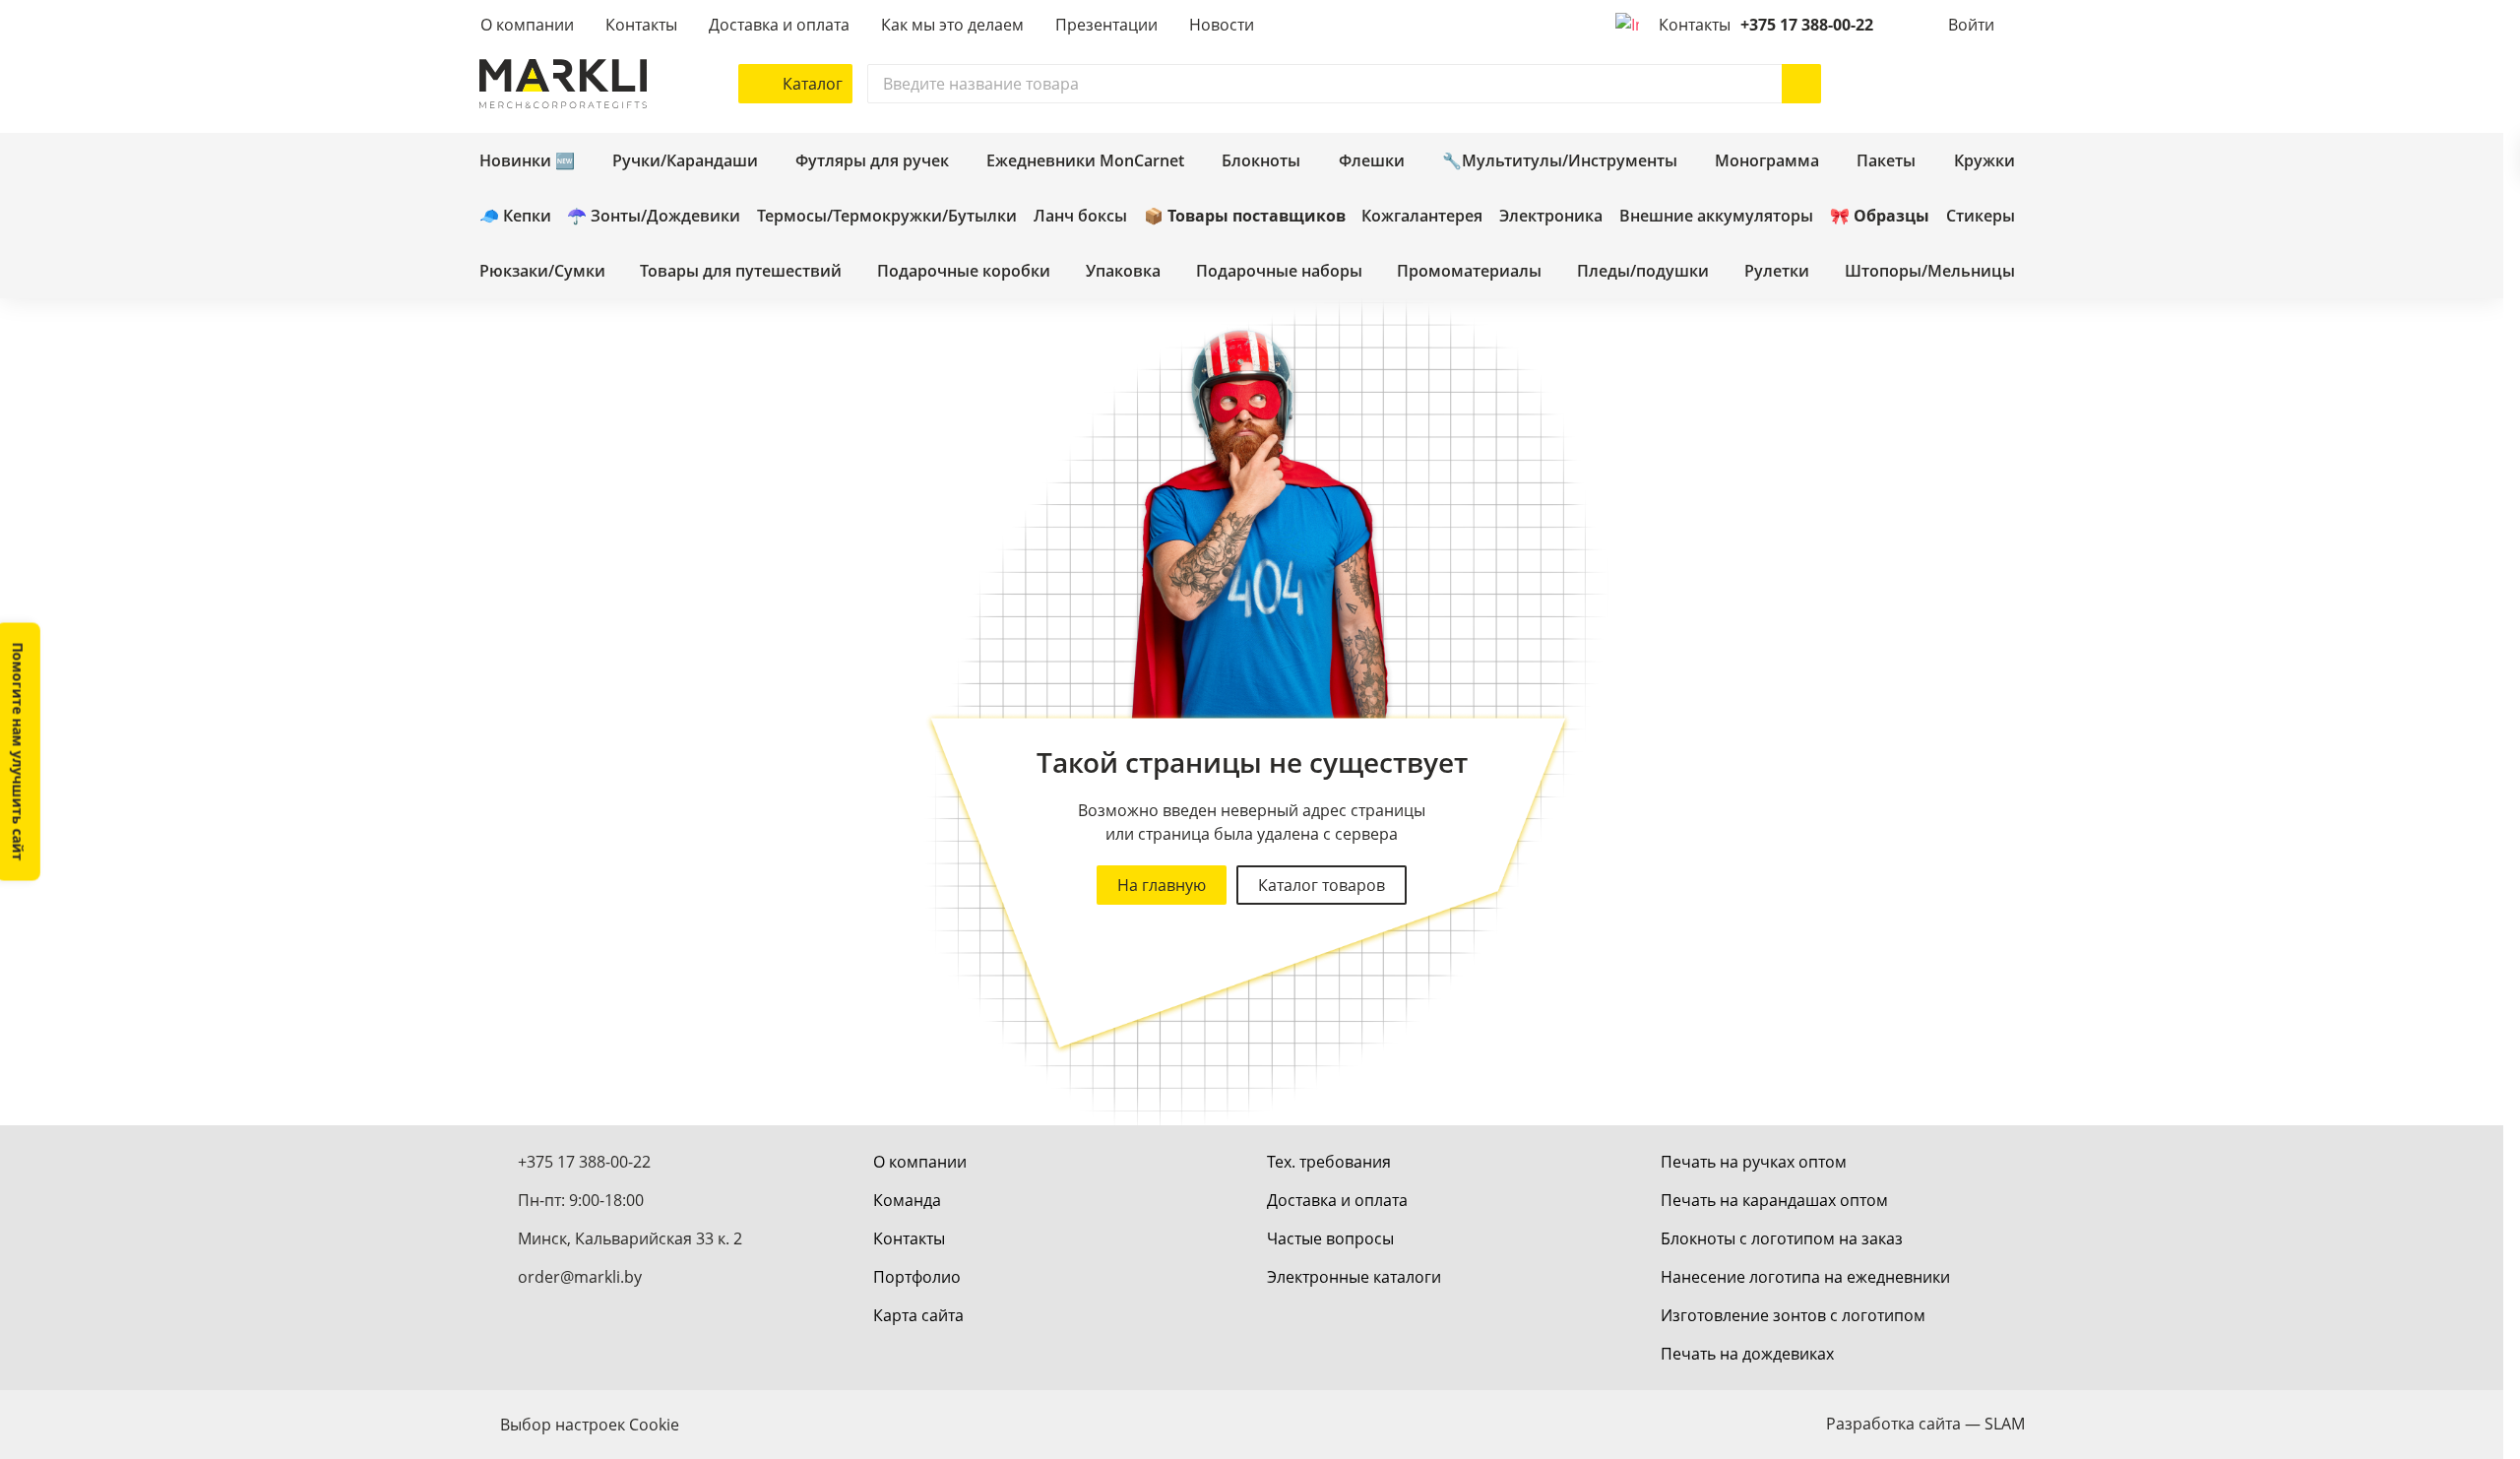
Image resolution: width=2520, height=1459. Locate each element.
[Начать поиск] (1801, 84)
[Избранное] (1946, 84)
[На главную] (563, 84)
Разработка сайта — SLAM (1925, 1424)
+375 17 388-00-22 (1807, 25)
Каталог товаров (1322, 885)
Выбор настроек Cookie (590, 1425)
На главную (1162, 885)
